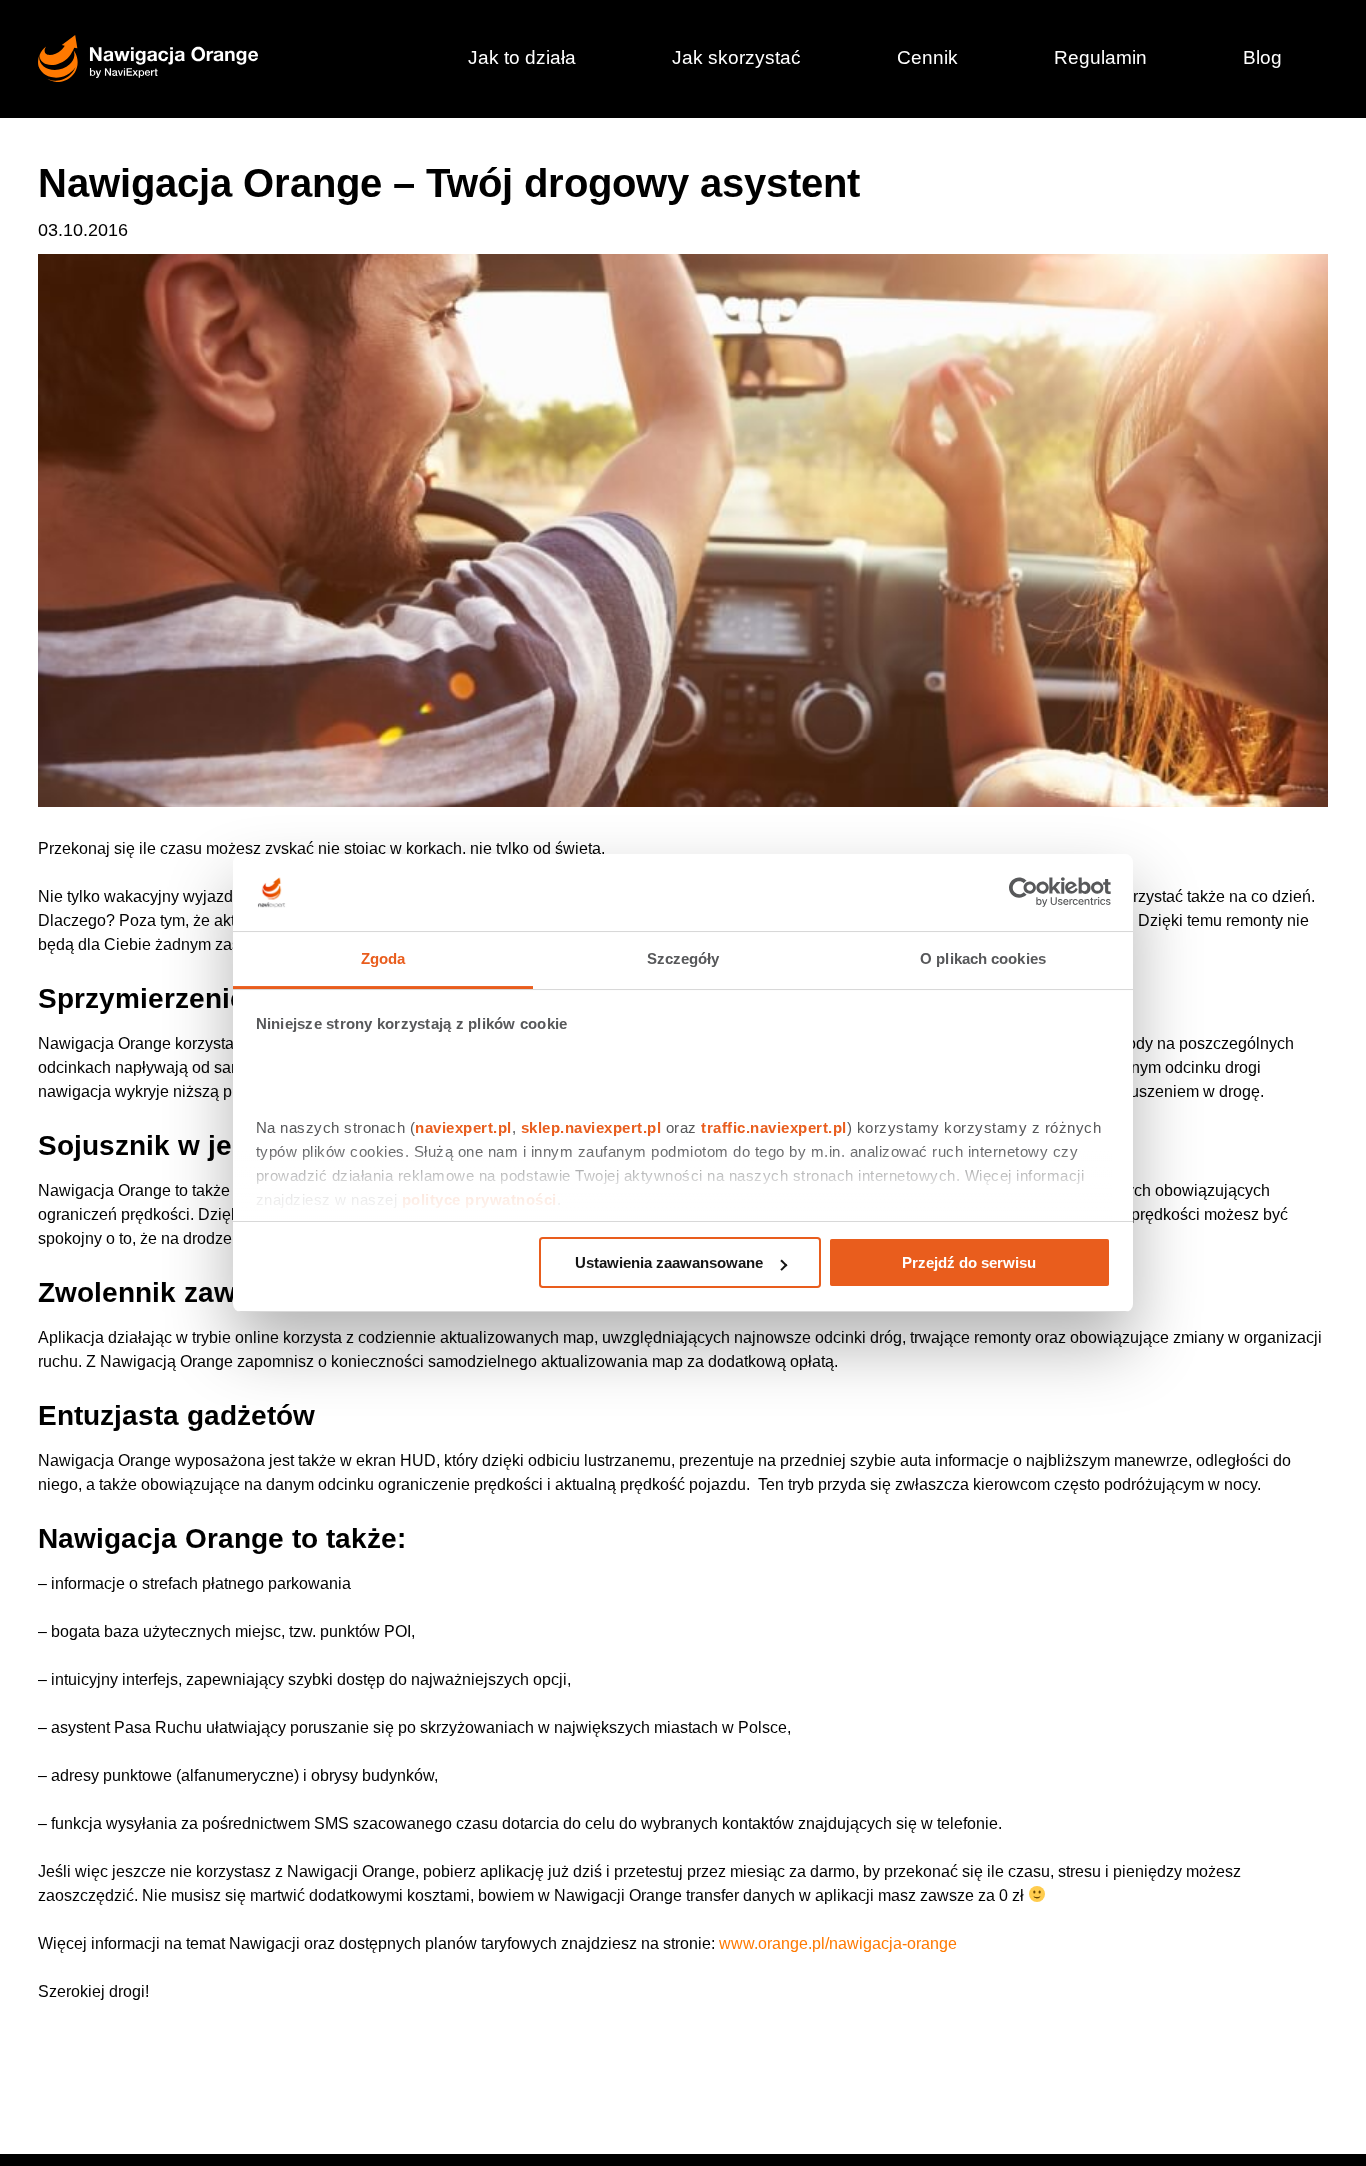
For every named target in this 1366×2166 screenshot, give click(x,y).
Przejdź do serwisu (969, 1262)
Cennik (927, 57)
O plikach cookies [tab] (983, 958)
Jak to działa (522, 57)
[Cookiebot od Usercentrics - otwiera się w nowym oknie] (1023, 893)
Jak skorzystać (736, 57)
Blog (1262, 57)
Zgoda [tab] (383, 958)
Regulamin (1100, 57)
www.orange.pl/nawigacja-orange (838, 1943)
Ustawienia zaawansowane (669, 1262)
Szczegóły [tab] (683, 958)
